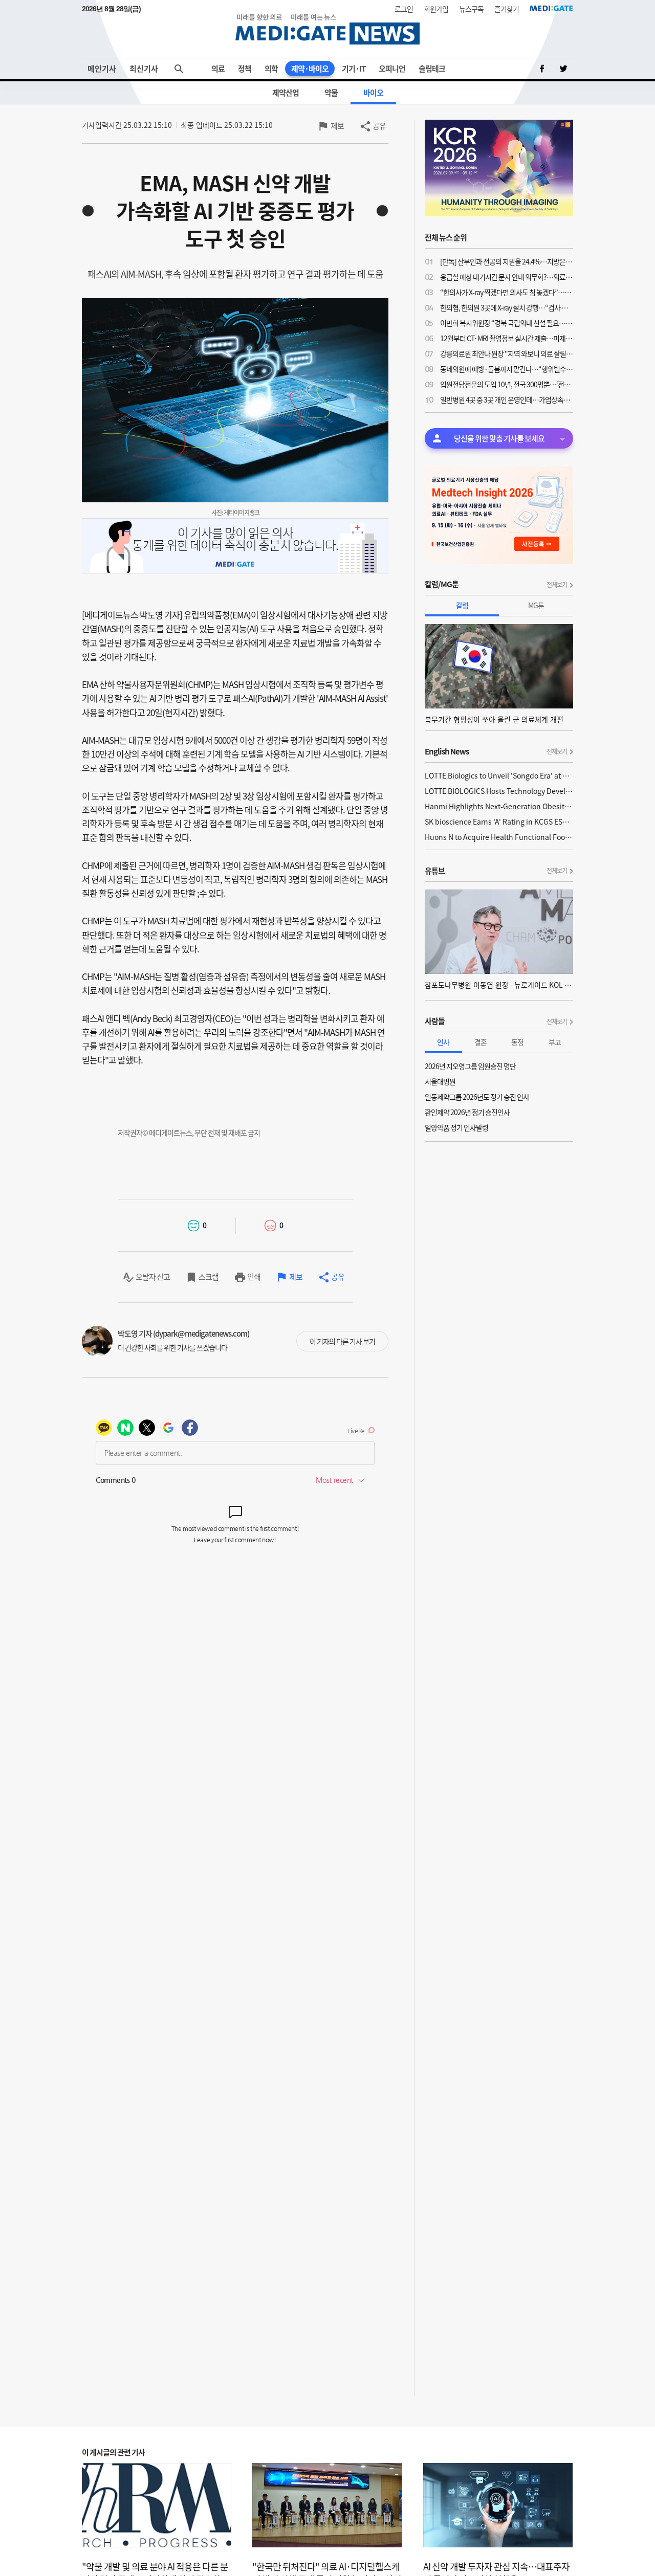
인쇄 (254, 1277)
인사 (443, 1042)
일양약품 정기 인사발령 (456, 1127)
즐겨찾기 (507, 9)
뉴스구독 (471, 9)
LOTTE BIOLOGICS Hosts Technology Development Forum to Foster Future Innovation (499, 791)
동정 (517, 1042)
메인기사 (102, 69)
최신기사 (144, 69)
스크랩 (209, 1277)
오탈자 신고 (153, 1277)
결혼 (481, 1042)
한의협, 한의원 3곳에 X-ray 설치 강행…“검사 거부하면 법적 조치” (507, 307)
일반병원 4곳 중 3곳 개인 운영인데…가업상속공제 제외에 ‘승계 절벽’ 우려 (507, 399)
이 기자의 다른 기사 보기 (342, 1341)
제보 (337, 126)
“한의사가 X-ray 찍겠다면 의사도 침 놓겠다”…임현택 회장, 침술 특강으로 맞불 (507, 292)
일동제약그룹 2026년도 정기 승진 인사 (477, 1097)
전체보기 (557, 585)
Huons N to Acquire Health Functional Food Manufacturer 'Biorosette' (499, 837)
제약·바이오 (310, 69)
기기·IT (354, 69)
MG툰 (536, 605)
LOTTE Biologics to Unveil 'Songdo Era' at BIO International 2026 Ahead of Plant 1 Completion (499, 775)
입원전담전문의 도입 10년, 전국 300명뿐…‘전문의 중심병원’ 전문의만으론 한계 (507, 384)
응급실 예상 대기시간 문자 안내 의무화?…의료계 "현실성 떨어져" (507, 277)
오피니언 (392, 69)
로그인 (404, 9)
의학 (271, 69)
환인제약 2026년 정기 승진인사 (467, 1112)
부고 (555, 1042)
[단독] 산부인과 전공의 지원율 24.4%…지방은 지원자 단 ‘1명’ (507, 261)
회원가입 (436, 9)
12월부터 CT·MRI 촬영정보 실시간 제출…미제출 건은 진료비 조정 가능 (507, 338)
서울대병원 (440, 1081)
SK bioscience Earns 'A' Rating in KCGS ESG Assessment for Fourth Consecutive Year (499, 821)
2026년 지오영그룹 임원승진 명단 (470, 1066)
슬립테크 (432, 69)
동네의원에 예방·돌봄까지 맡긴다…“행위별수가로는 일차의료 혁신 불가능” (507, 369)
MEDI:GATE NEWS (327, 29)
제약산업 (286, 93)
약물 (331, 93)
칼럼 (462, 605)
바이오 (373, 93)
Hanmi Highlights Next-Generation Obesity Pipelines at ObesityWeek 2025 (499, 806)
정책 (245, 69)
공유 (379, 126)
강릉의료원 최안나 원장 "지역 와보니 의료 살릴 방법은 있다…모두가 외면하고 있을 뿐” (507, 353)
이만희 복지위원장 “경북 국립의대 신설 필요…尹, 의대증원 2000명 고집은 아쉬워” (507, 323)
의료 (218, 69)
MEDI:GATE (551, 8)
